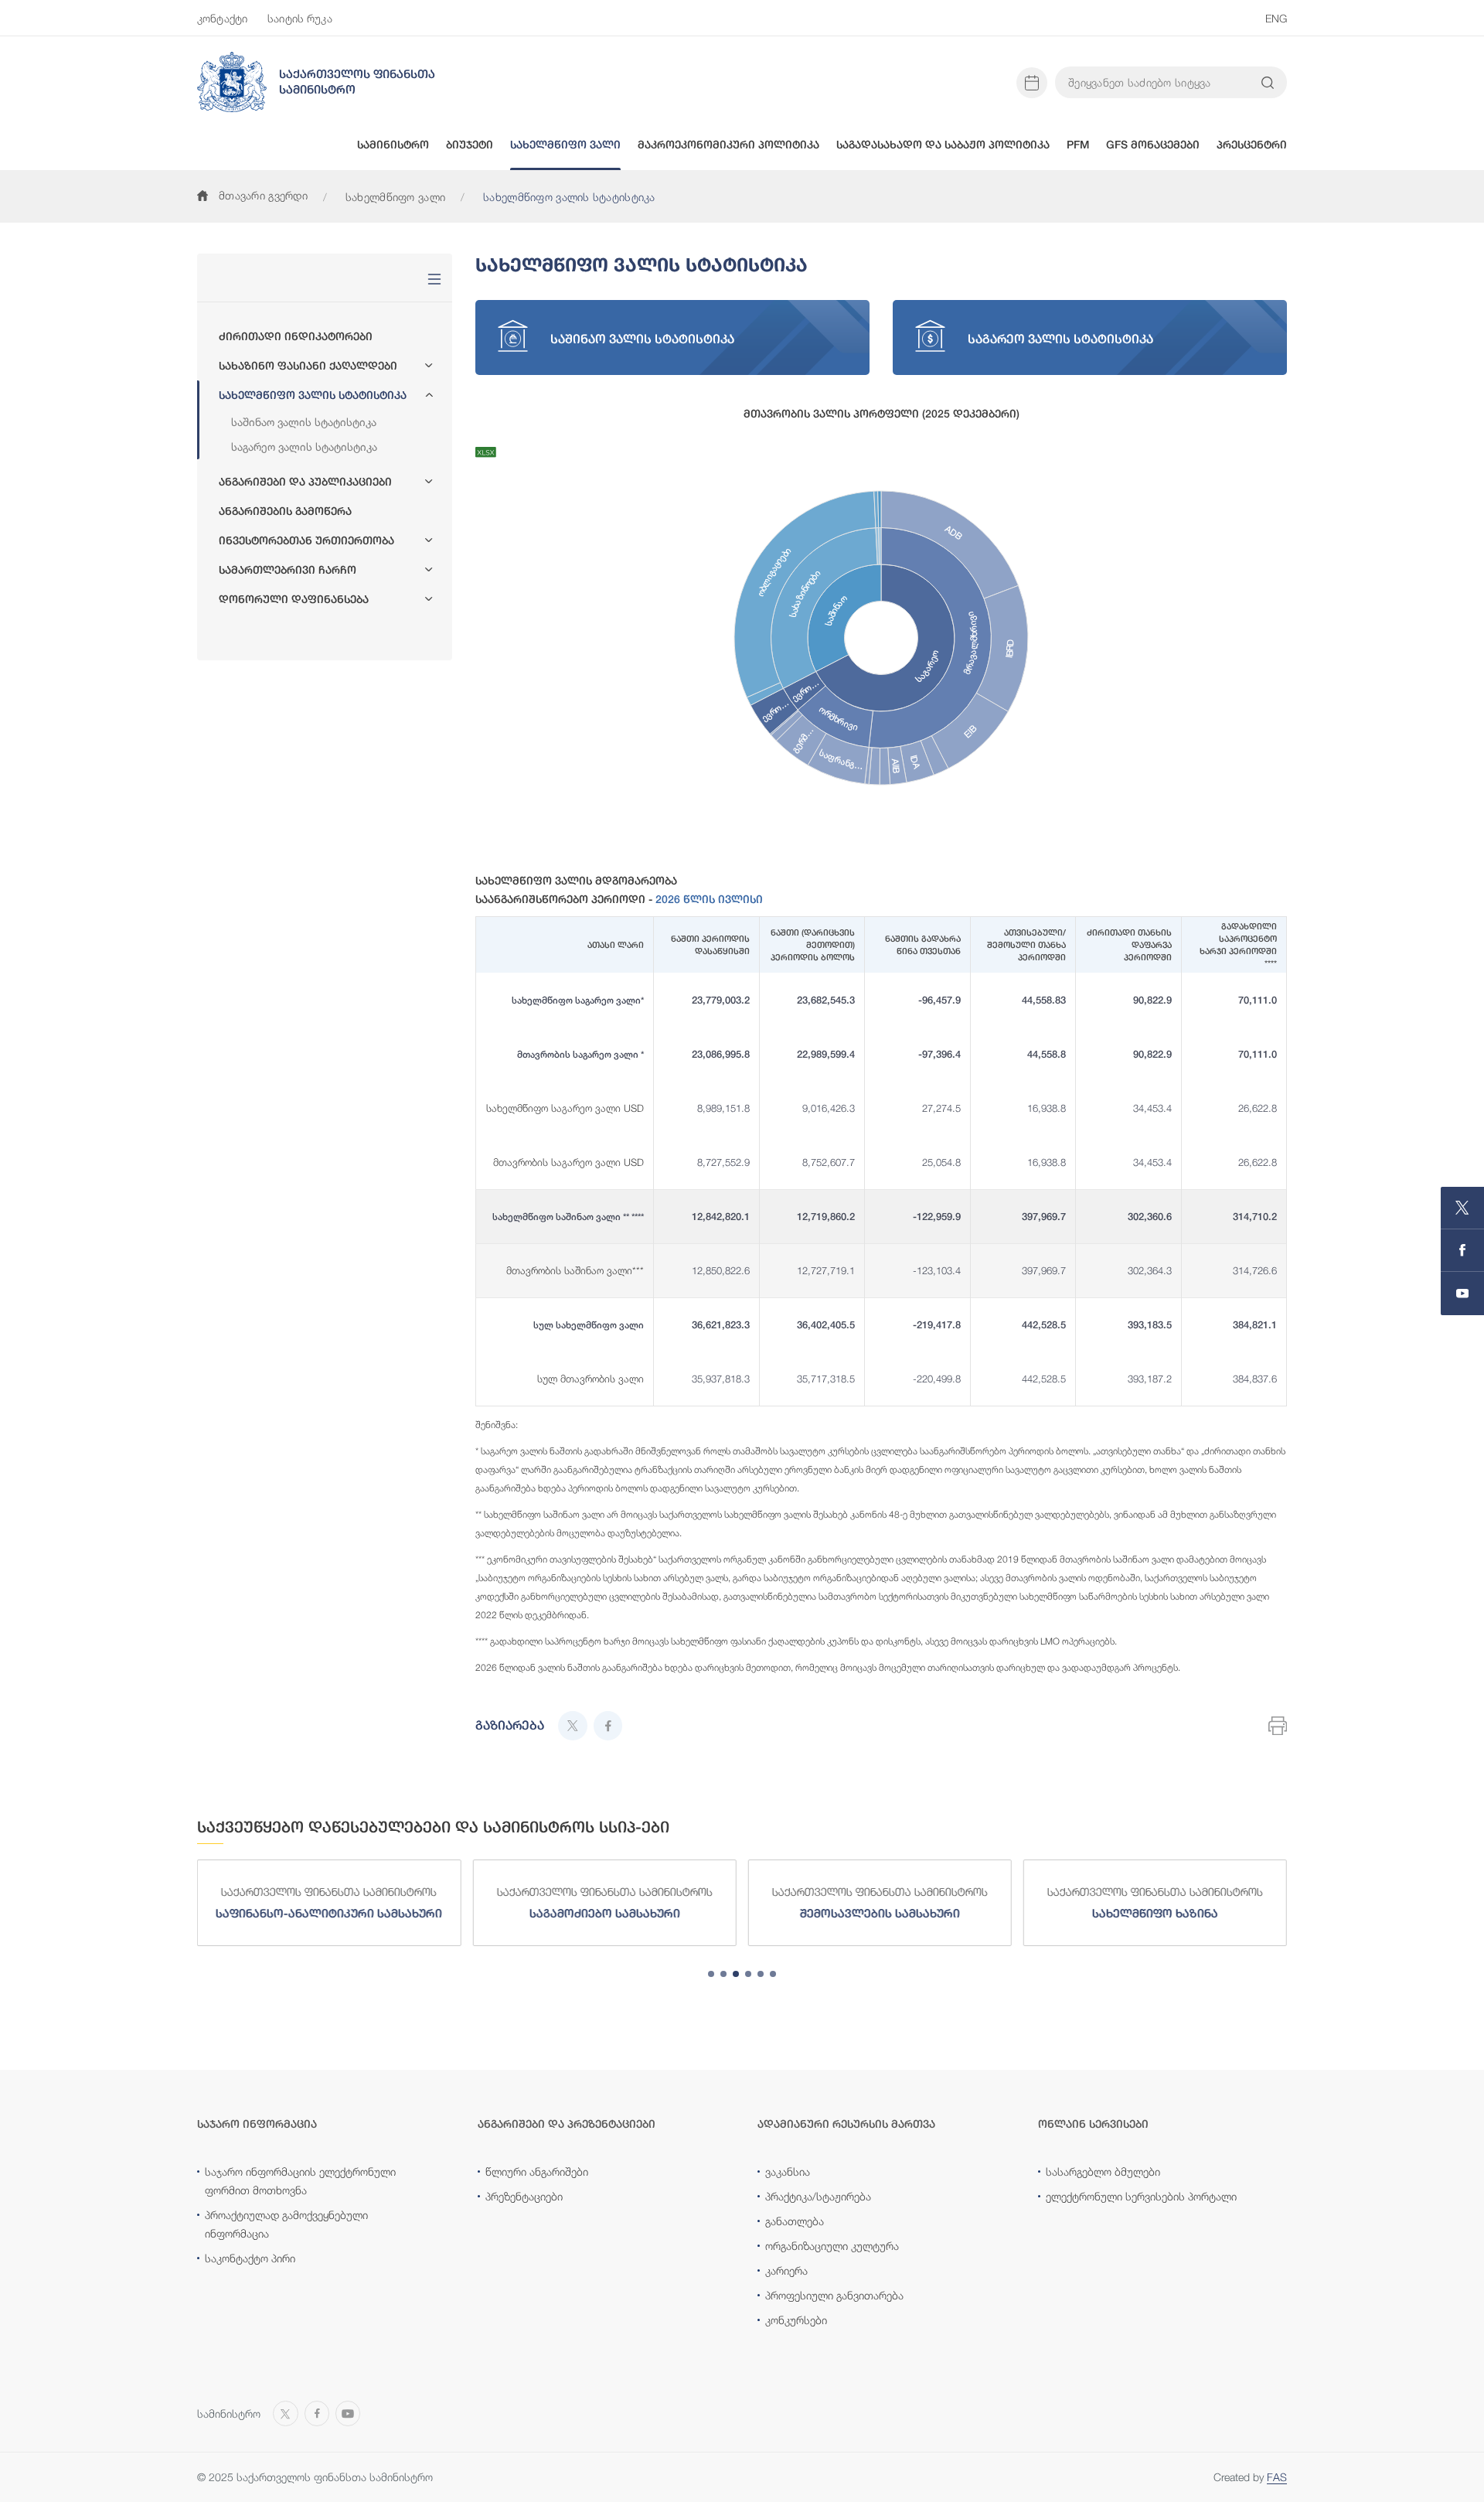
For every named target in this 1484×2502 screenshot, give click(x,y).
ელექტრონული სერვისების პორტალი (1141, 2196)
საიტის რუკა (300, 18)
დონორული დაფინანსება (294, 599)
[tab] (711, 1974)
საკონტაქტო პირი (250, 2258)
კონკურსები (796, 2320)
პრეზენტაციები (524, 2196)
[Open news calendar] (1032, 83)
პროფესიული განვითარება (834, 2295)
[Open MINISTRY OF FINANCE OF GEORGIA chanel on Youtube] (1462, 1294)
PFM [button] (1078, 145)
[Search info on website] (1268, 83)
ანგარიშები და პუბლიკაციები (305, 482)
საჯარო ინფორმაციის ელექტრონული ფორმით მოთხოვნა (300, 2181)
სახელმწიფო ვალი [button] (565, 145)
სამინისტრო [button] (393, 145)
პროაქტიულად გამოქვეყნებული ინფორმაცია (286, 2224)
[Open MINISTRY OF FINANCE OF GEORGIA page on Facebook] (1462, 1251)
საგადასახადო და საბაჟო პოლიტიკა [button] (943, 145)
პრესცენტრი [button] (1252, 145)
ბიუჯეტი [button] (470, 145)
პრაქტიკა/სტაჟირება (818, 2196)
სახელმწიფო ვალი (395, 197)
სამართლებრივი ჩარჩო (288, 570)
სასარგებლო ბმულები (1103, 2171)
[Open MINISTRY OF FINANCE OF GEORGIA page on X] (1462, 1208)
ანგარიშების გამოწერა (285, 511)
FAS (1277, 2477)
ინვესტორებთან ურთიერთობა (306, 540)
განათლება (795, 2221)
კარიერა (786, 2270)
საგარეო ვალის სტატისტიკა (304, 447)
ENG (1276, 18)
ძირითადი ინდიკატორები (296, 336)
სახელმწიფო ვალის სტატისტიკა (313, 395)
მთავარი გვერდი (263, 195)
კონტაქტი (222, 18)
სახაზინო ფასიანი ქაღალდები (308, 366)
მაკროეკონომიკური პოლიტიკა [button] (728, 145)
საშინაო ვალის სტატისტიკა (304, 422)
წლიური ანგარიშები (537, 2171)
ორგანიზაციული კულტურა (832, 2246)
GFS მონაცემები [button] (1153, 145)
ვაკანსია (788, 2171)
